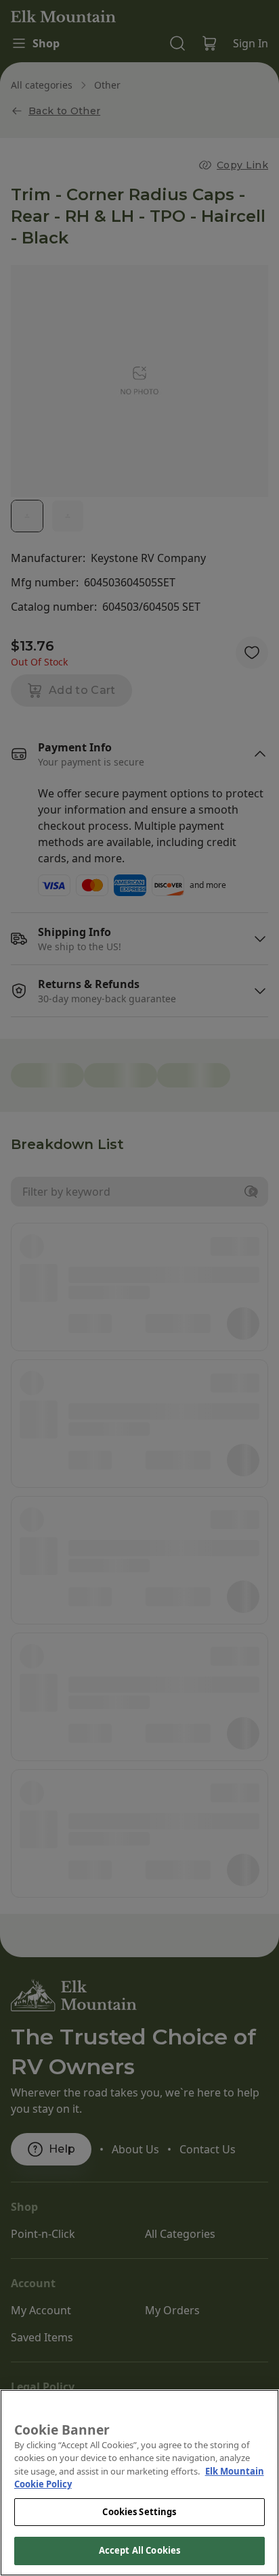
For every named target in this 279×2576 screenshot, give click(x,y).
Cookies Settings (139, 2512)
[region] (139, 2483)
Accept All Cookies (139, 2550)
